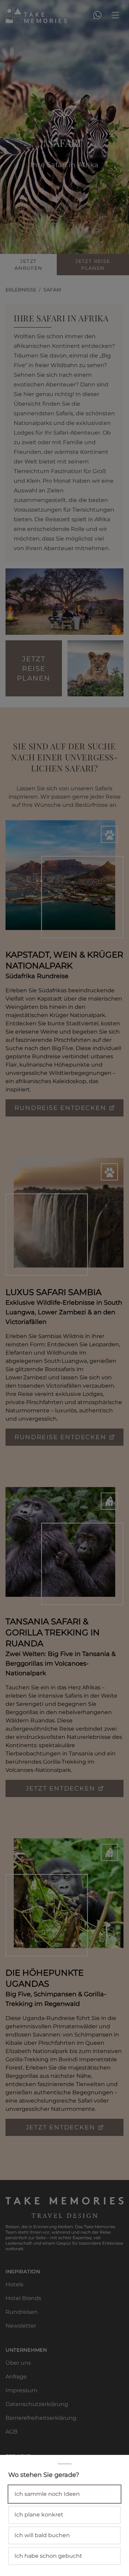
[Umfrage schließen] (64, 1288)
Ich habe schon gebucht (48, 2556)
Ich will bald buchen (42, 2535)
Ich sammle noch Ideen (47, 2494)
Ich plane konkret (39, 2515)
